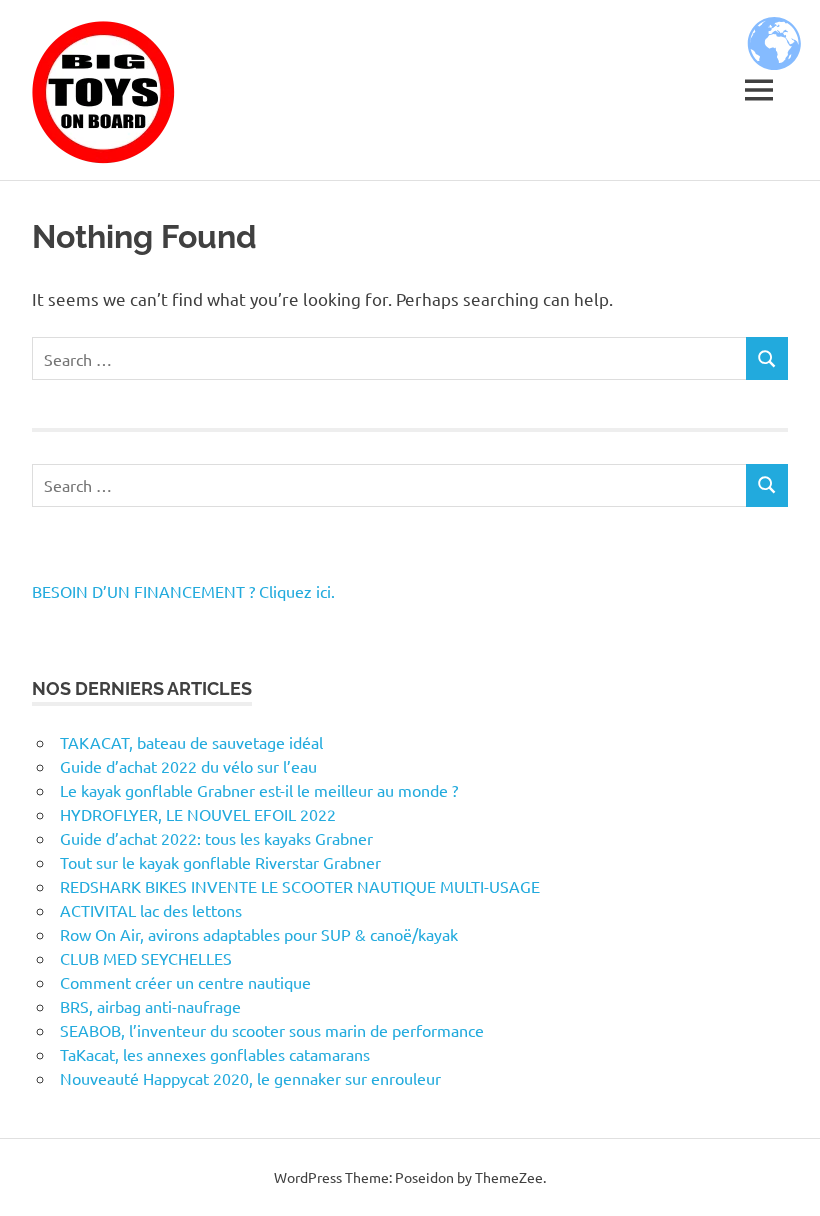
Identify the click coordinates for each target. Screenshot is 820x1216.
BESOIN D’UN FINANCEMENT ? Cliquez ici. (183, 591)
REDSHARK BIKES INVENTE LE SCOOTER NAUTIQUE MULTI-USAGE (300, 886)
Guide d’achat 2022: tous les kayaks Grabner (216, 838)
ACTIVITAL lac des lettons (151, 910)
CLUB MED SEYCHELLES (146, 958)
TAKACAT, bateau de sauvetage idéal (191, 742)
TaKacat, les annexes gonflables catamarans (215, 1054)
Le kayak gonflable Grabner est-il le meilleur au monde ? (259, 790)
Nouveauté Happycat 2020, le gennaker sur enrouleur (250, 1078)
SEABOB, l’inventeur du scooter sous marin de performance (272, 1030)
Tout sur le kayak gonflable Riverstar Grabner (220, 862)
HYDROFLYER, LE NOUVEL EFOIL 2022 (198, 814)
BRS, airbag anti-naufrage (150, 1006)
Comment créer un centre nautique (185, 982)
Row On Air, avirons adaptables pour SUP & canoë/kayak (259, 934)
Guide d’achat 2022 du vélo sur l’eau (188, 766)
